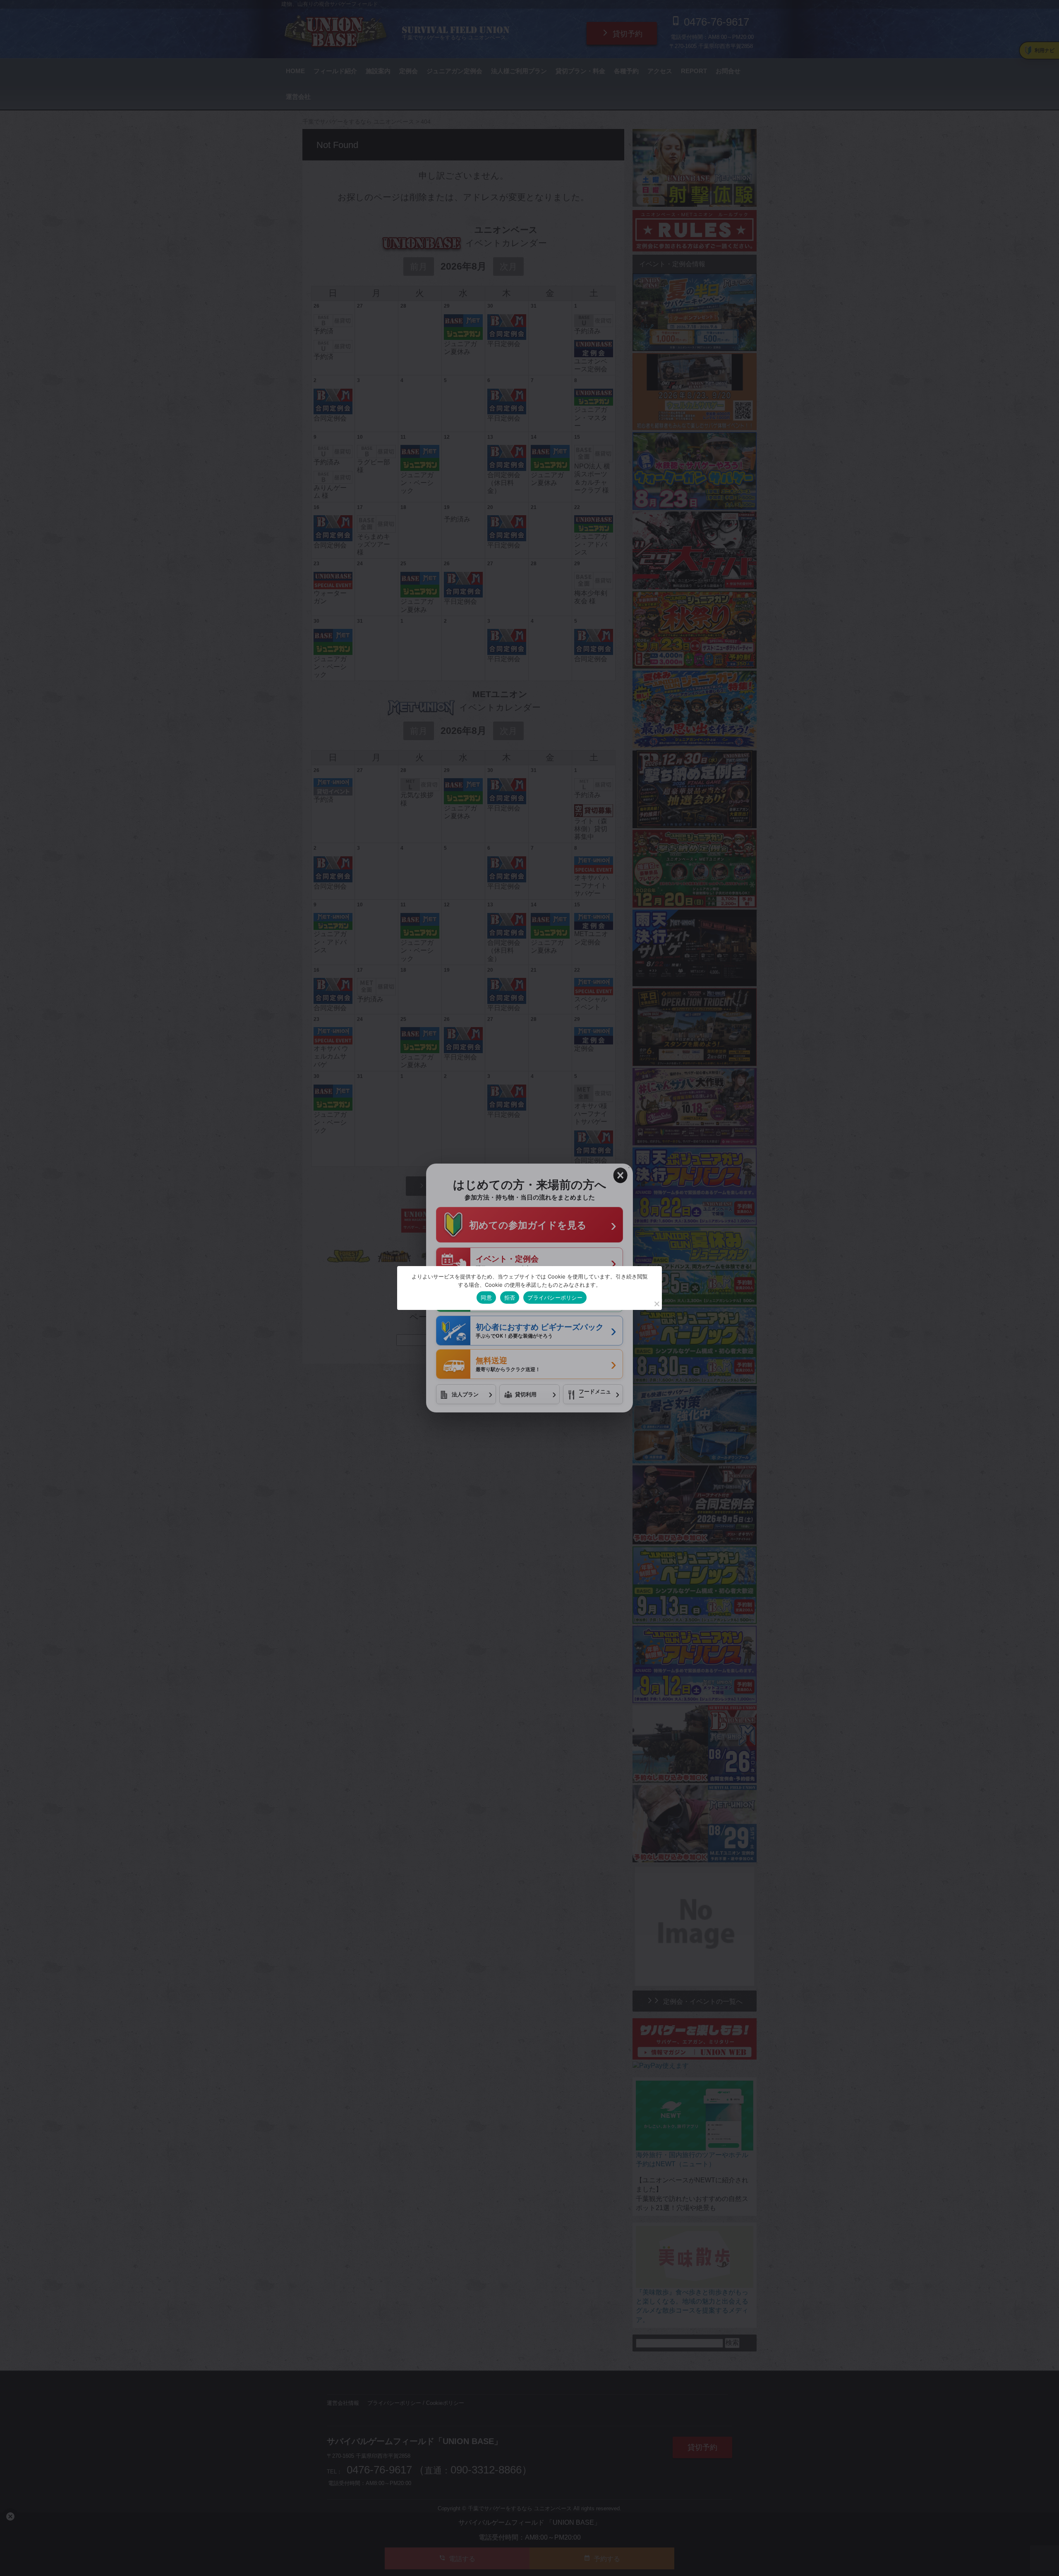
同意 (486, 1298)
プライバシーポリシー (555, 1298)
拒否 (510, 1298)
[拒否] (656, 1304)
